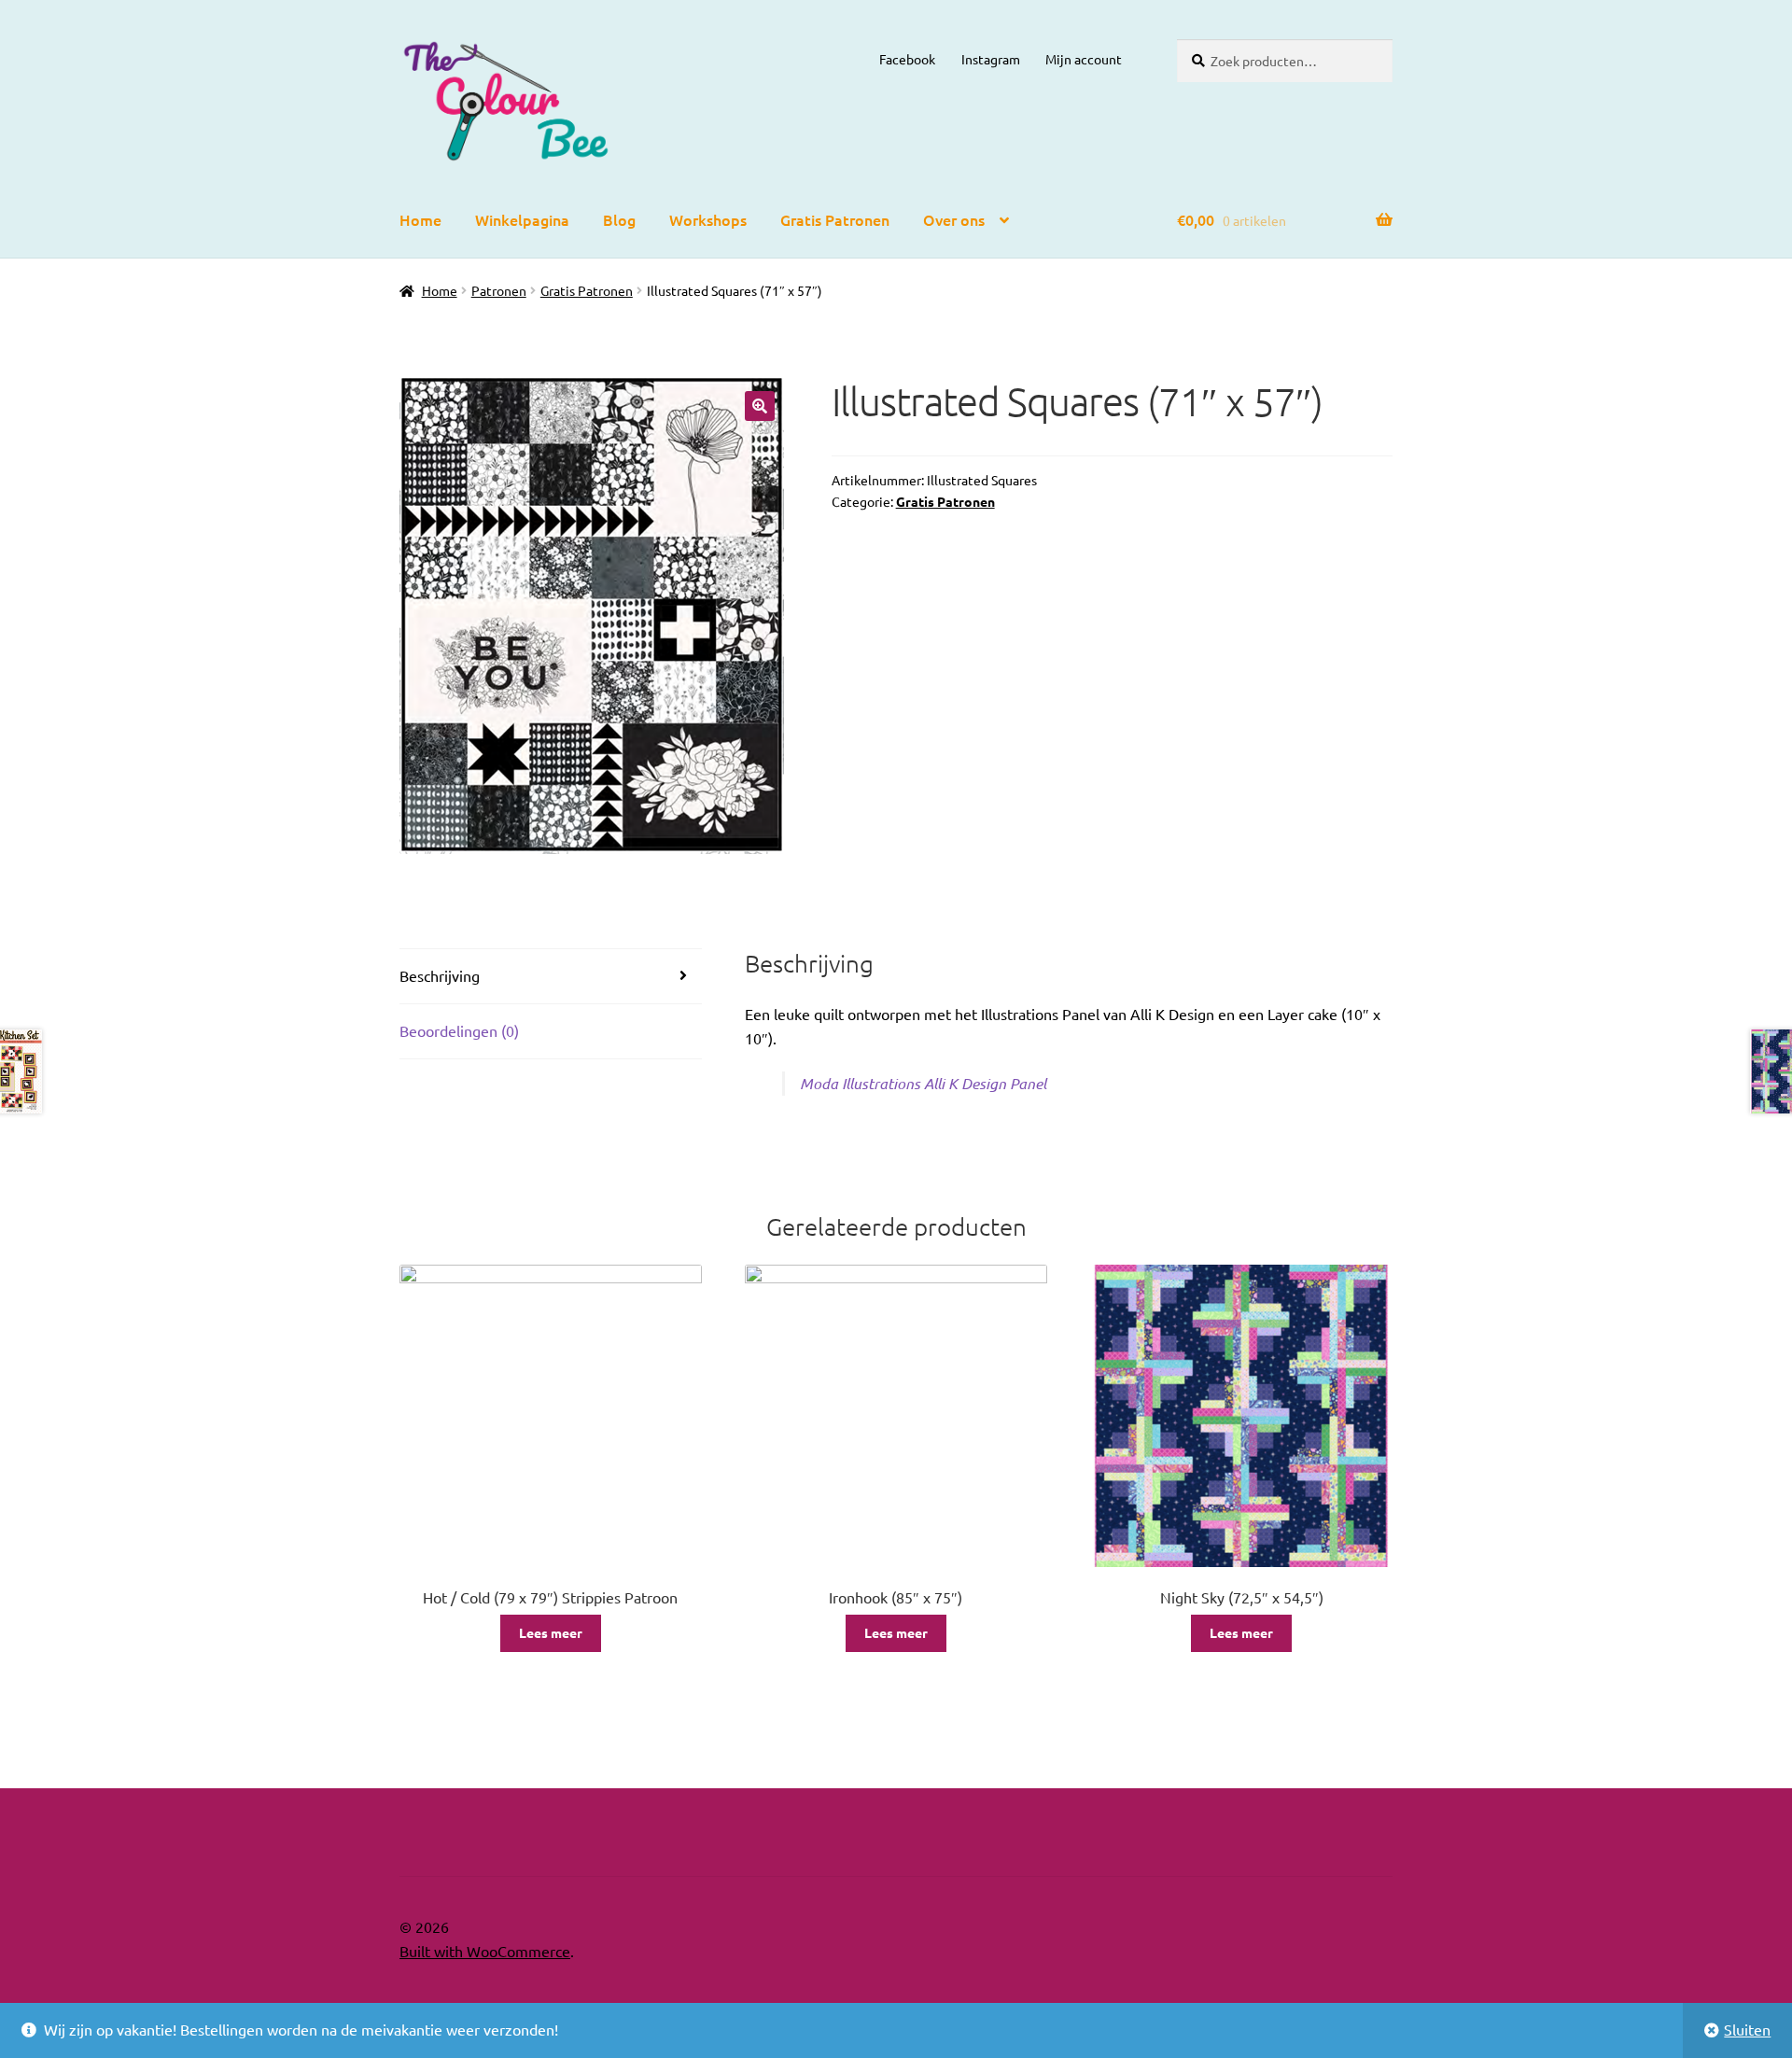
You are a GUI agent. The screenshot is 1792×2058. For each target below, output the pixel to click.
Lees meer (551, 1632)
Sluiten (1747, 2029)
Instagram (991, 59)
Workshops (708, 219)
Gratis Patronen (835, 219)
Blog (619, 219)
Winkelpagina (522, 219)
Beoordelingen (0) (459, 1030)
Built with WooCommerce (485, 1951)
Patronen (499, 290)
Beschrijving (440, 975)
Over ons (954, 219)
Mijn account (1084, 59)
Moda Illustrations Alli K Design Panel (923, 1083)
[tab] (551, 977)
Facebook (907, 59)
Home (420, 219)
